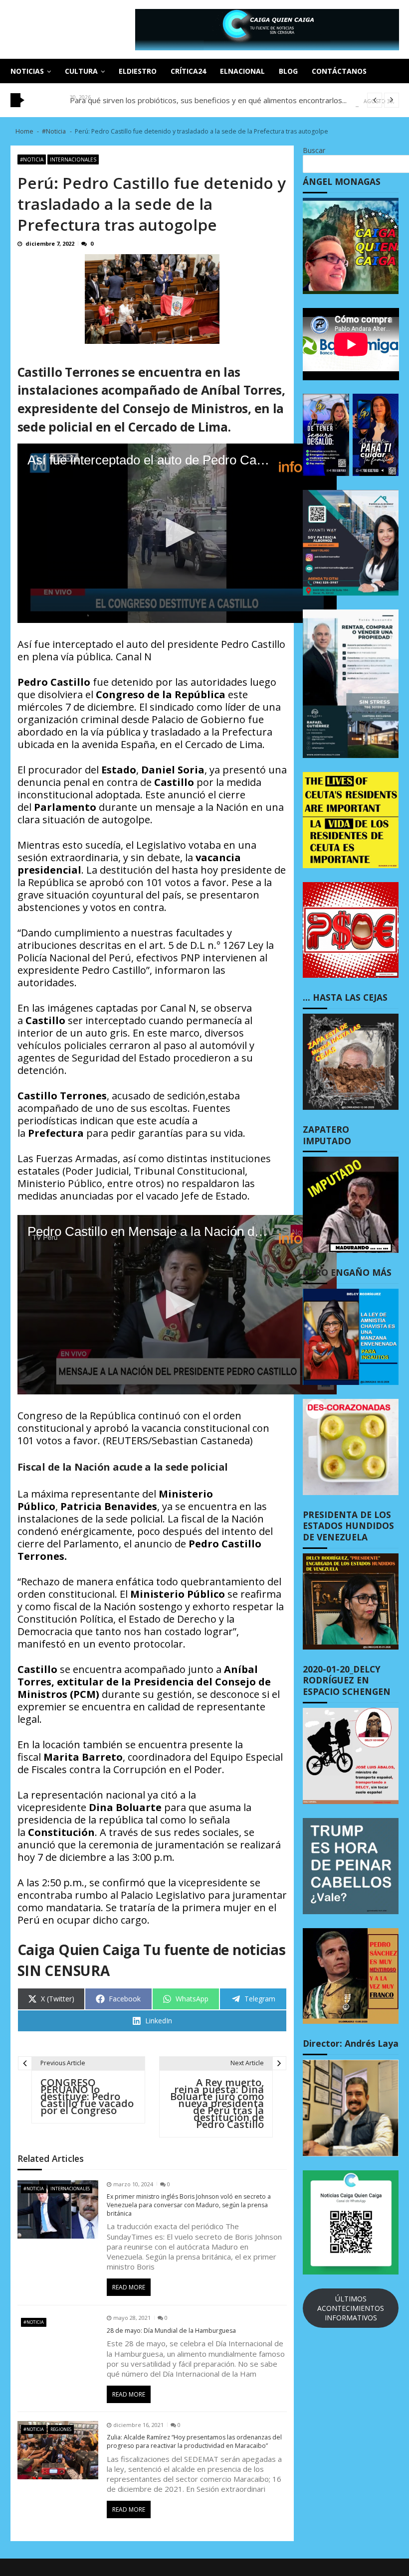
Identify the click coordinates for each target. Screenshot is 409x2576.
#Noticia (32, 159)
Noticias (27, 71)
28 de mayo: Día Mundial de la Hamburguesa (171, 2331)
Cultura (81, 71)
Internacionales (73, 159)
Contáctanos (339, 71)
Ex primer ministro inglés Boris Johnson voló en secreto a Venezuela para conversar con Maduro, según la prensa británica (189, 2205)
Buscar (314, 150)
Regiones (61, 2429)
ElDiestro (138, 71)
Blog (288, 71)
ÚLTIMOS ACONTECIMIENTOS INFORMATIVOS (351, 2308)
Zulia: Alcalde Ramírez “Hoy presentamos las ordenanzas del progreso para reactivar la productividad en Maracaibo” (194, 2442)
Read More (129, 2287)
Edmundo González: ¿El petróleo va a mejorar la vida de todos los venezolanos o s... (214, 100)
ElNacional (242, 71)
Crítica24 (188, 71)
